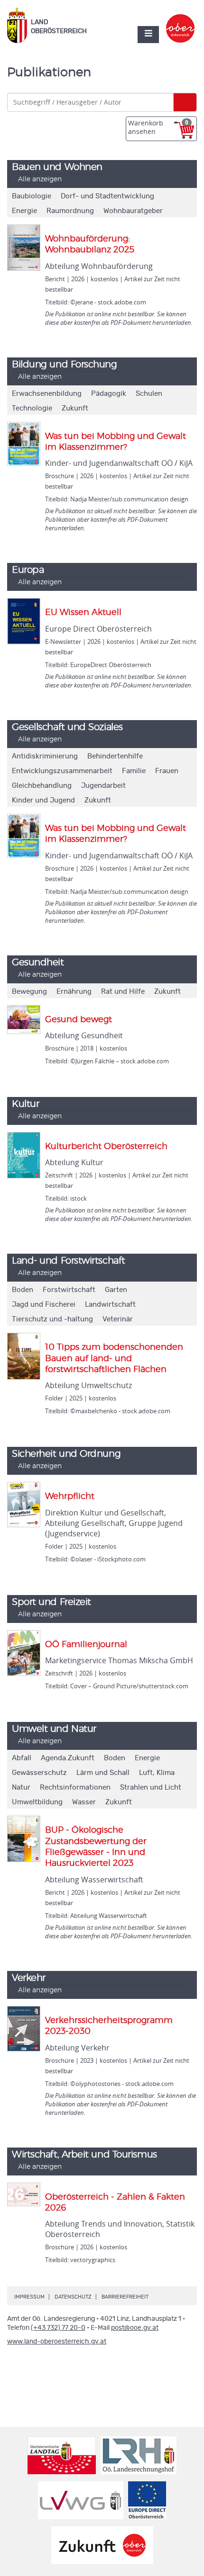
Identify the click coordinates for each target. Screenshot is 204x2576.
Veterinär (118, 1319)
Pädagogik (109, 394)
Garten (116, 1290)
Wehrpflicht (70, 1497)
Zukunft (75, 408)
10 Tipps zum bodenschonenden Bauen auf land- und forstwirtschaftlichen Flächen (114, 1359)
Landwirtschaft (110, 1305)
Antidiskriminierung (45, 756)
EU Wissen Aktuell (83, 613)
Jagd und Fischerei (44, 1305)
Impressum (29, 2297)
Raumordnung (70, 211)
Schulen (149, 394)
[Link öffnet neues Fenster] (181, 20)
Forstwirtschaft (69, 1290)
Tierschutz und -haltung (52, 1319)
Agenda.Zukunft (68, 1758)
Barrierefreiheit (125, 2297)
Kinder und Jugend (43, 800)
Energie (24, 211)
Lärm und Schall (103, 1773)
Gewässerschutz (39, 1773)
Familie (134, 771)
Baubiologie (32, 196)
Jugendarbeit (103, 786)
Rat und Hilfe (123, 992)
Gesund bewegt (79, 1020)
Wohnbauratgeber (133, 211)
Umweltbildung (37, 1802)
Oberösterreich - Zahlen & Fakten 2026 (115, 2203)
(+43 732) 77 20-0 (58, 2328)
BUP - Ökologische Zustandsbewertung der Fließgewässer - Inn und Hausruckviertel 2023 (96, 1847)
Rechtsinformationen (75, 1787)
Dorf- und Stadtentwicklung (107, 196)
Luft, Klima (157, 1773)
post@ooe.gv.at (135, 2328)
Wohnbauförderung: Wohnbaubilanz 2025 (90, 245)
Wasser (84, 1802)
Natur (21, 1787)
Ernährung (74, 992)
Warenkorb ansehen (158, 127)
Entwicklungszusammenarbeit (62, 771)
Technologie (32, 408)
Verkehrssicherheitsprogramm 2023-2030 (109, 2026)
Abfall (22, 1758)
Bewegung (29, 992)
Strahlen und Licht (151, 1787)
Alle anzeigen (40, 179)
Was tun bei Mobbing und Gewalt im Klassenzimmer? (116, 442)
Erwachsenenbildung (47, 394)
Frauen (167, 771)
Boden (23, 1290)
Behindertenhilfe (115, 756)
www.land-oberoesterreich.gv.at (57, 2342)
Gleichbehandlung (42, 786)
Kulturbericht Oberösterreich (106, 1147)
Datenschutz (73, 2297)
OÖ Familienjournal (86, 1645)
